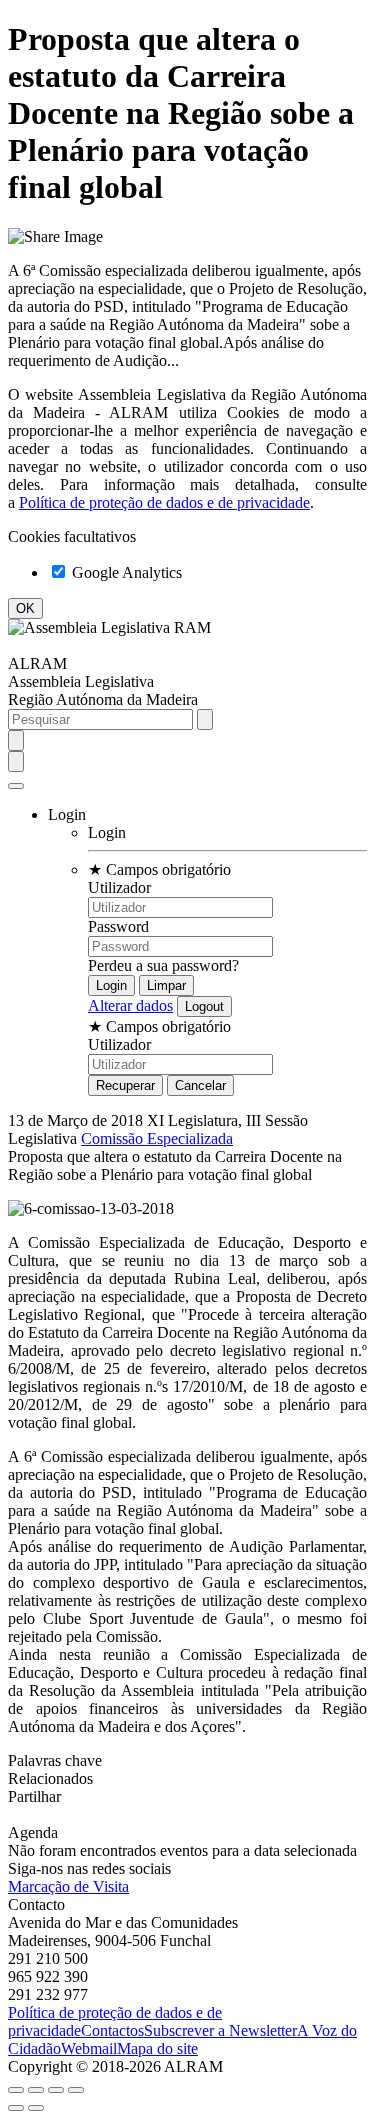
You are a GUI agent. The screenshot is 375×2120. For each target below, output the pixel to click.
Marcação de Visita (68, 1886)
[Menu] (16, 786)
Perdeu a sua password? (163, 965)
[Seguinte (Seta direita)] (36, 2108)
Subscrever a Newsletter (220, 2030)
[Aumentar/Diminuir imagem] (76, 2090)
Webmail (89, 2048)
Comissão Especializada (157, 1138)
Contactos (112, 2030)
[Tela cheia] (56, 2090)
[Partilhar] (36, 2090)
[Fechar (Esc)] (16, 2090)
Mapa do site (157, 2048)
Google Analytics (125, 572)
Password (118, 926)
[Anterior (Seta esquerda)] (16, 2108)
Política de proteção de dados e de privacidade (164, 502)
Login (107, 832)
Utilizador (119, 887)
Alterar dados (130, 1005)
